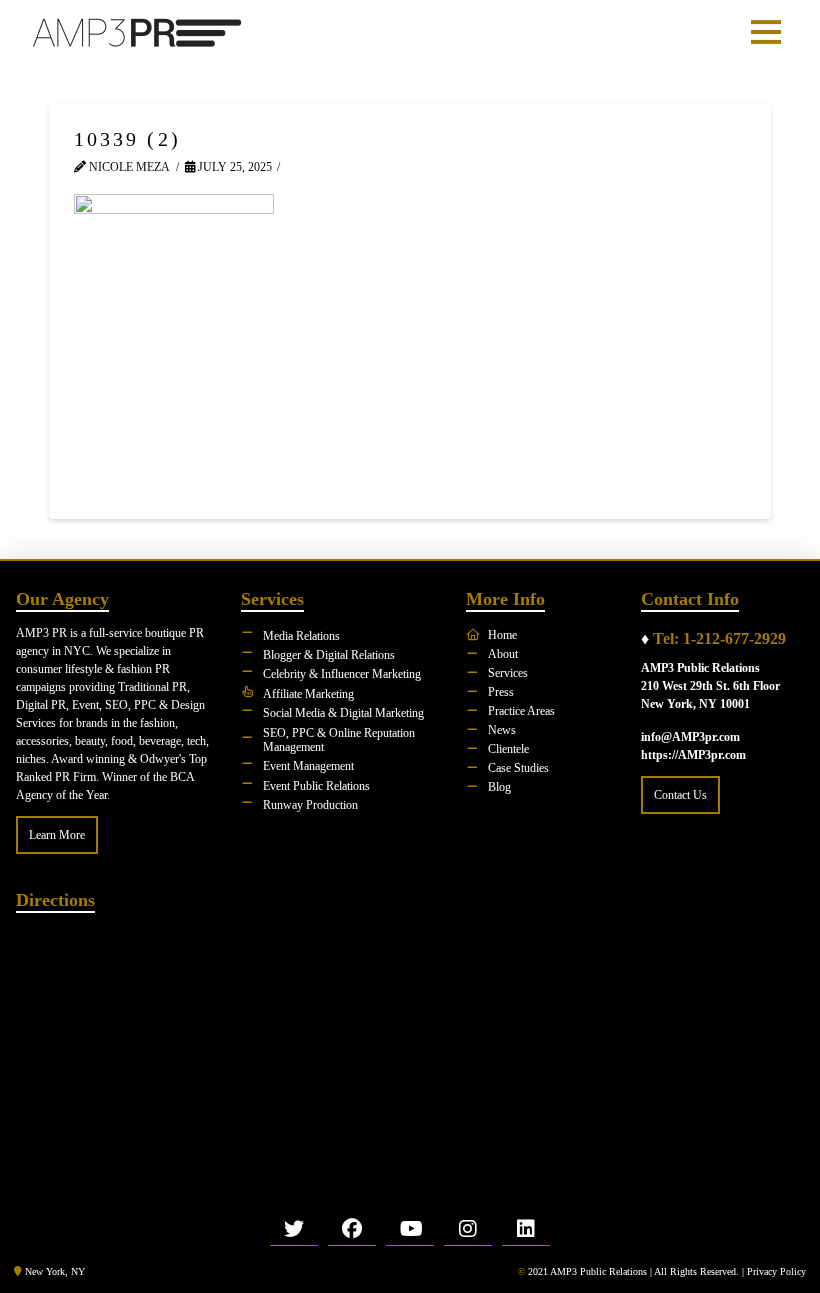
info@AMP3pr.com (690, 737)
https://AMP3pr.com (693, 755)
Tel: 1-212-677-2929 (719, 638)
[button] (766, 32)
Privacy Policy (776, 1271)
